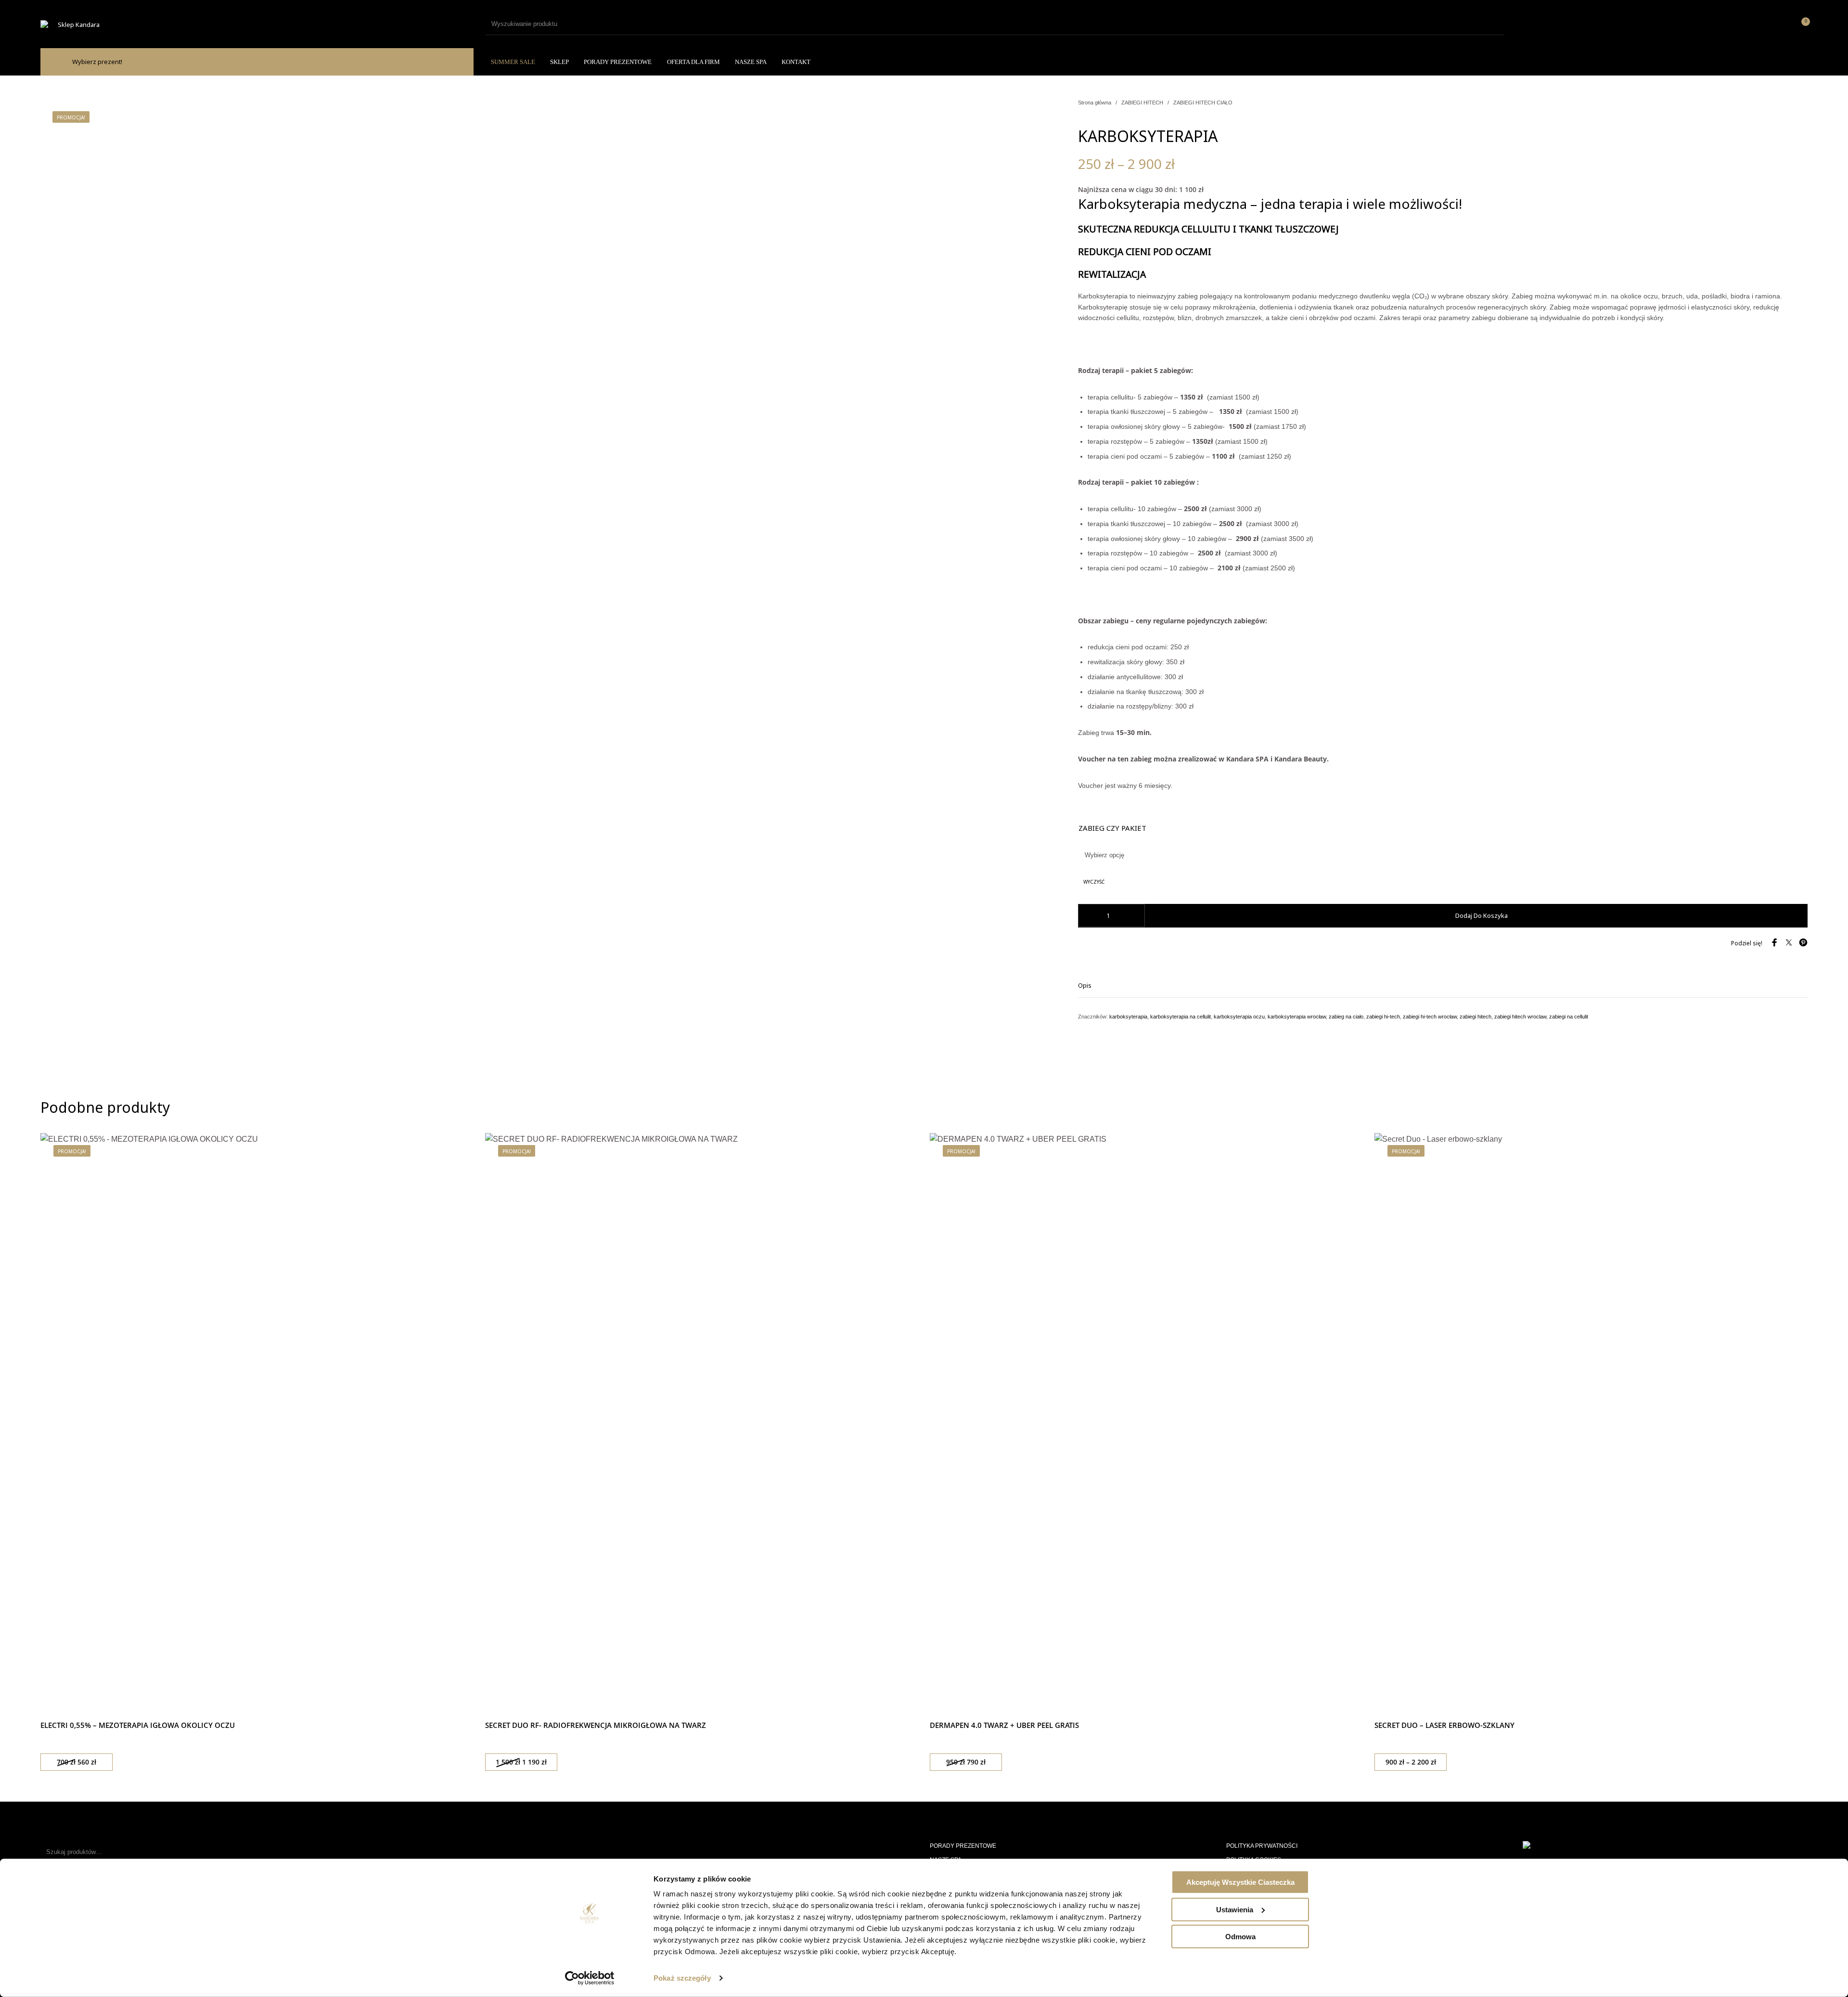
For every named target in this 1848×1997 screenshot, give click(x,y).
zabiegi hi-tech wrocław (1430, 1017)
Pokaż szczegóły (682, 1978)
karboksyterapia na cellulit (1181, 1017)
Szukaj (213, 1852)
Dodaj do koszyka (1482, 915)
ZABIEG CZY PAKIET (1112, 828)
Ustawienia (1235, 1909)
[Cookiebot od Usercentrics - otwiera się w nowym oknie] (590, 1978)
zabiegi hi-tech (1383, 1017)
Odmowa (1240, 1937)
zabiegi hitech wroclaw (1520, 1017)
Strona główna (1095, 103)
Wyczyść (1094, 882)
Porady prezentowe (963, 1846)
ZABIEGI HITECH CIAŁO (1203, 103)
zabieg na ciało (1346, 1017)
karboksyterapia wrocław (1297, 1017)
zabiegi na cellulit (1569, 1017)
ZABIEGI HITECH (1142, 103)
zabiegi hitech (1476, 1017)
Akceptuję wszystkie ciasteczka (1240, 1882)
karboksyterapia (1128, 1017)
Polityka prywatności (1262, 1846)
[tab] (1443, 985)
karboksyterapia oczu (1239, 1017)
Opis (1085, 985)
